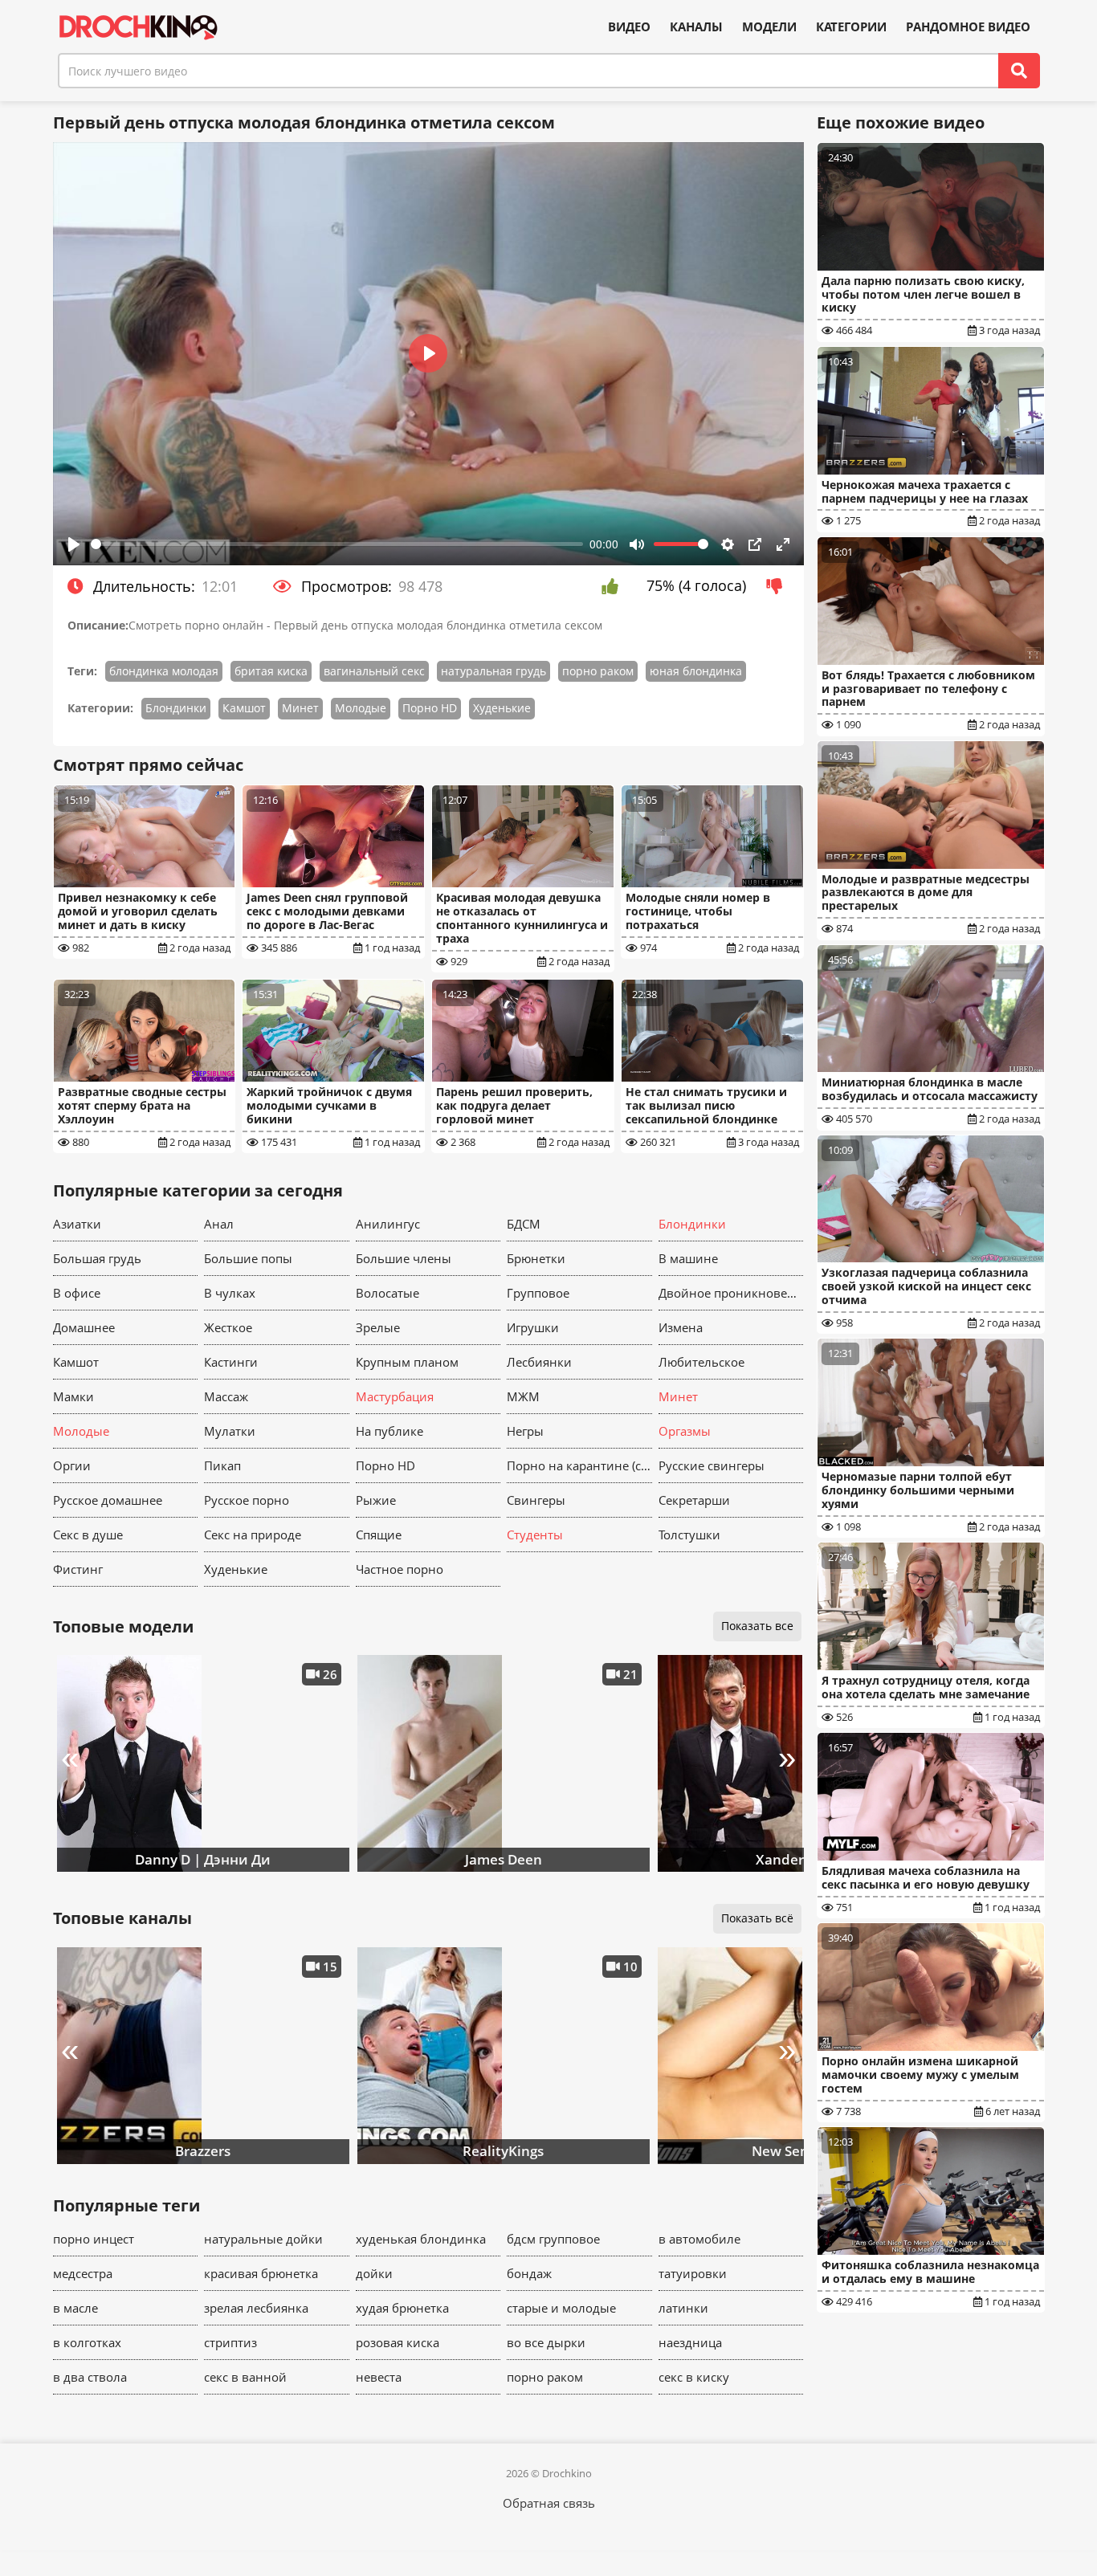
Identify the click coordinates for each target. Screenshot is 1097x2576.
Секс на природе (253, 1535)
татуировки (693, 2273)
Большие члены (404, 1258)
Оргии (72, 1465)
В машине (688, 1258)
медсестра (83, 2273)
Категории (851, 27)
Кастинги (231, 1362)
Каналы (696, 27)
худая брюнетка (402, 2308)
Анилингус (388, 1224)
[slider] (337, 544)
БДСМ (524, 1224)
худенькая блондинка (421, 2239)
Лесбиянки (539, 1362)
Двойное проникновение (731, 1293)
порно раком (598, 671)
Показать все (757, 1626)
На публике (389, 1431)
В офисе (77, 1293)
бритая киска (271, 671)
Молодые (361, 708)
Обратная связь (549, 2503)
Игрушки (533, 1327)
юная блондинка (696, 671)
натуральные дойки (263, 2239)
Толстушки (689, 1535)
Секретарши (694, 1500)
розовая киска (398, 2342)
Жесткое (228, 1327)
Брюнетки (536, 1258)
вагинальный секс (374, 671)
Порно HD (430, 708)
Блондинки (176, 708)
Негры (525, 1431)
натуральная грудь (493, 671)
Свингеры (536, 1500)
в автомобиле (699, 2239)
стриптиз (230, 2342)
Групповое (538, 1293)
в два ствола (90, 2377)
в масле (75, 2308)
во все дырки (546, 2342)
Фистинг (78, 1569)
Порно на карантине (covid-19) (579, 1465)
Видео (629, 27)
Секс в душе (88, 1535)
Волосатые (387, 1293)
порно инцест (94, 2239)
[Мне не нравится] (779, 586)
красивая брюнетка (261, 2273)
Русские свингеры (712, 1465)
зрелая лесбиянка (256, 2308)
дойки (374, 2273)
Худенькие (502, 708)
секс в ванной (245, 2377)
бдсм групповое (553, 2239)
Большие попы (248, 1258)
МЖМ (523, 1396)
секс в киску (694, 2377)
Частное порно (400, 1569)
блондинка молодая (164, 671)
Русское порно (247, 1500)
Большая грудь (97, 1258)
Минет (300, 708)
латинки (683, 2308)
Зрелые (378, 1327)
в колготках (87, 2342)
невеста (379, 2377)
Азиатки (77, 1224)
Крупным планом (407, 1362)
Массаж (226, 1396)
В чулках (230, 1293)
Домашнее (84, 1327)
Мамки (73, 1396)
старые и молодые (561, 2308)
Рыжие (376, 1500)
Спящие (379, 1535)
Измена (681, 1327)
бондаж (529, 2273)
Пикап (222, 1465)
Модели (769, 27)
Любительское (701, 1362)
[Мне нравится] (614, 586)
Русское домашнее (108, 1500)
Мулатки (230, 1431)
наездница (690, 2342)
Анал (219, 1224)
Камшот (244, 708)
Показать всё (757, 1918)
